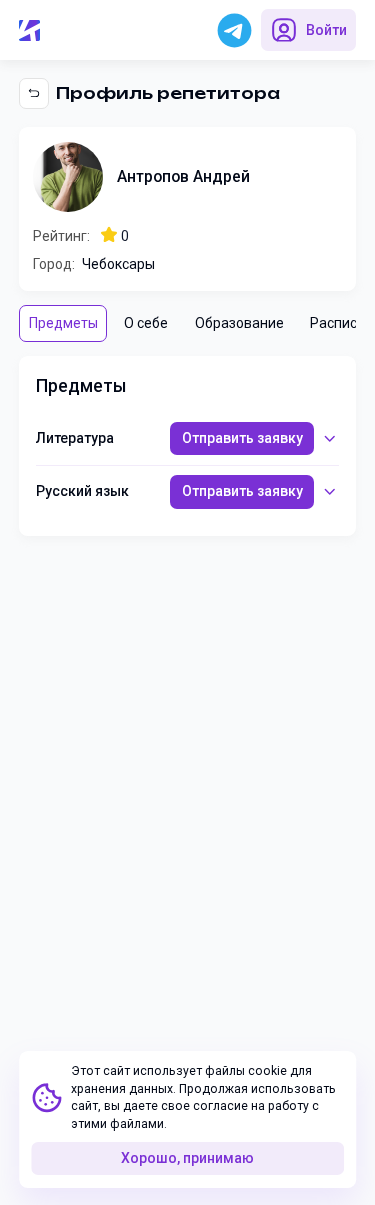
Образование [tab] (239, 323)
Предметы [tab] (63, 323)
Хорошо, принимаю (187, 1158)
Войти (326, 30)
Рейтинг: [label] (61, 236)
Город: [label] (54, 264)
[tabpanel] (188, 446)
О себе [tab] (146, 323)
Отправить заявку (242, 438)
